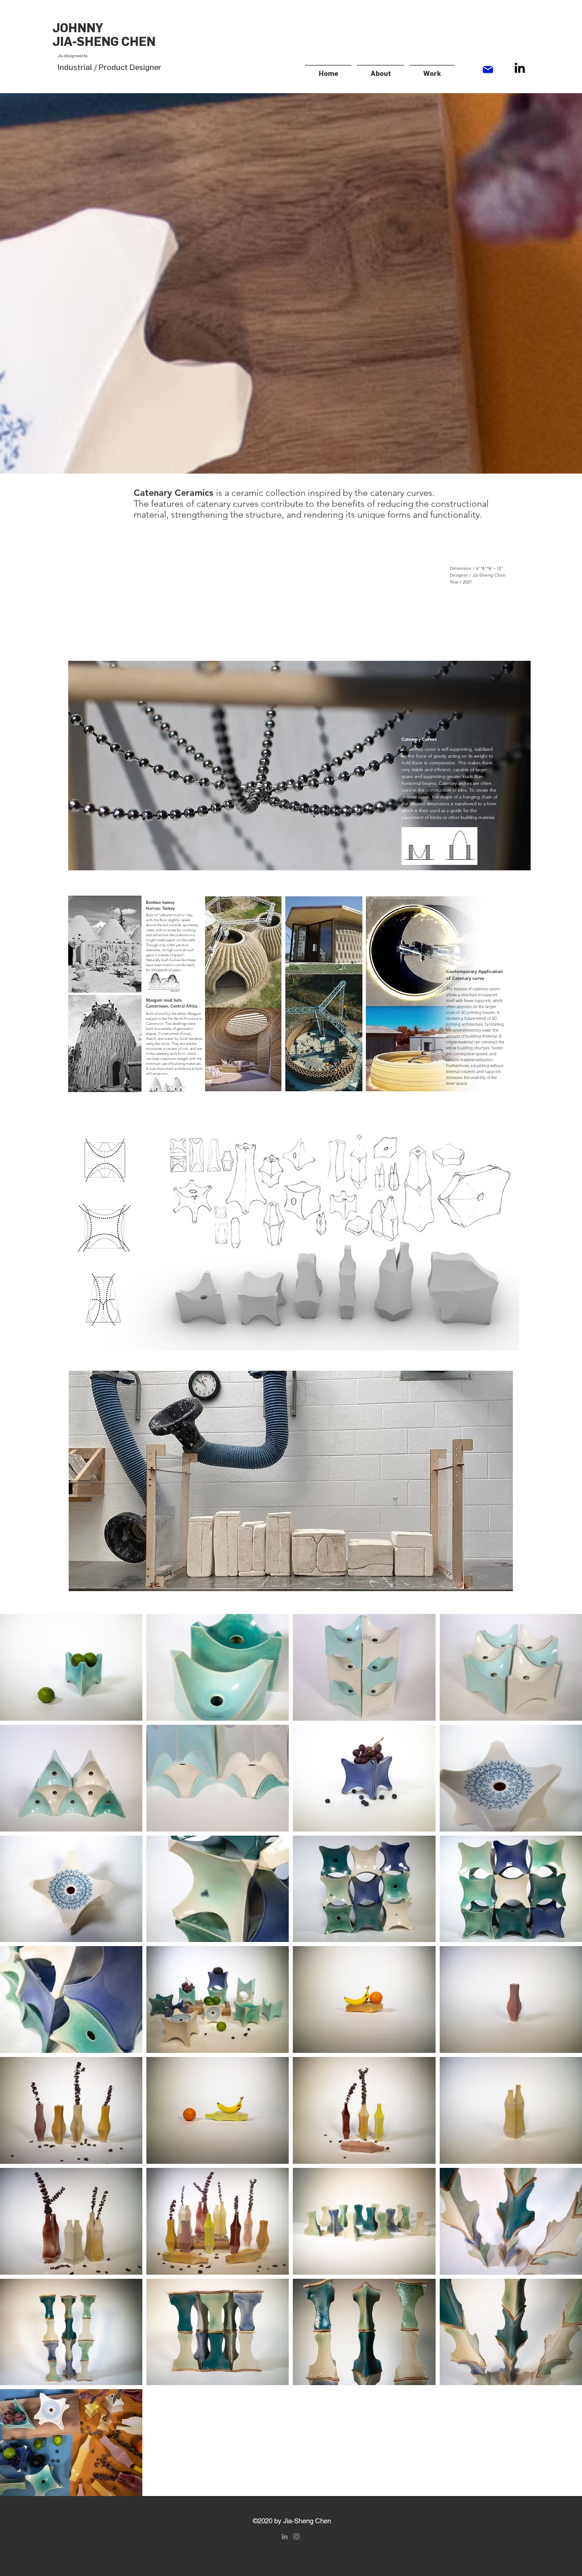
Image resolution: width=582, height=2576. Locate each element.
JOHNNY (93, 28)
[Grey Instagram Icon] (296, 2536)
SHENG (98, 42)
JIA (62, 42)
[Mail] (488, 69)
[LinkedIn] (520, 68)
